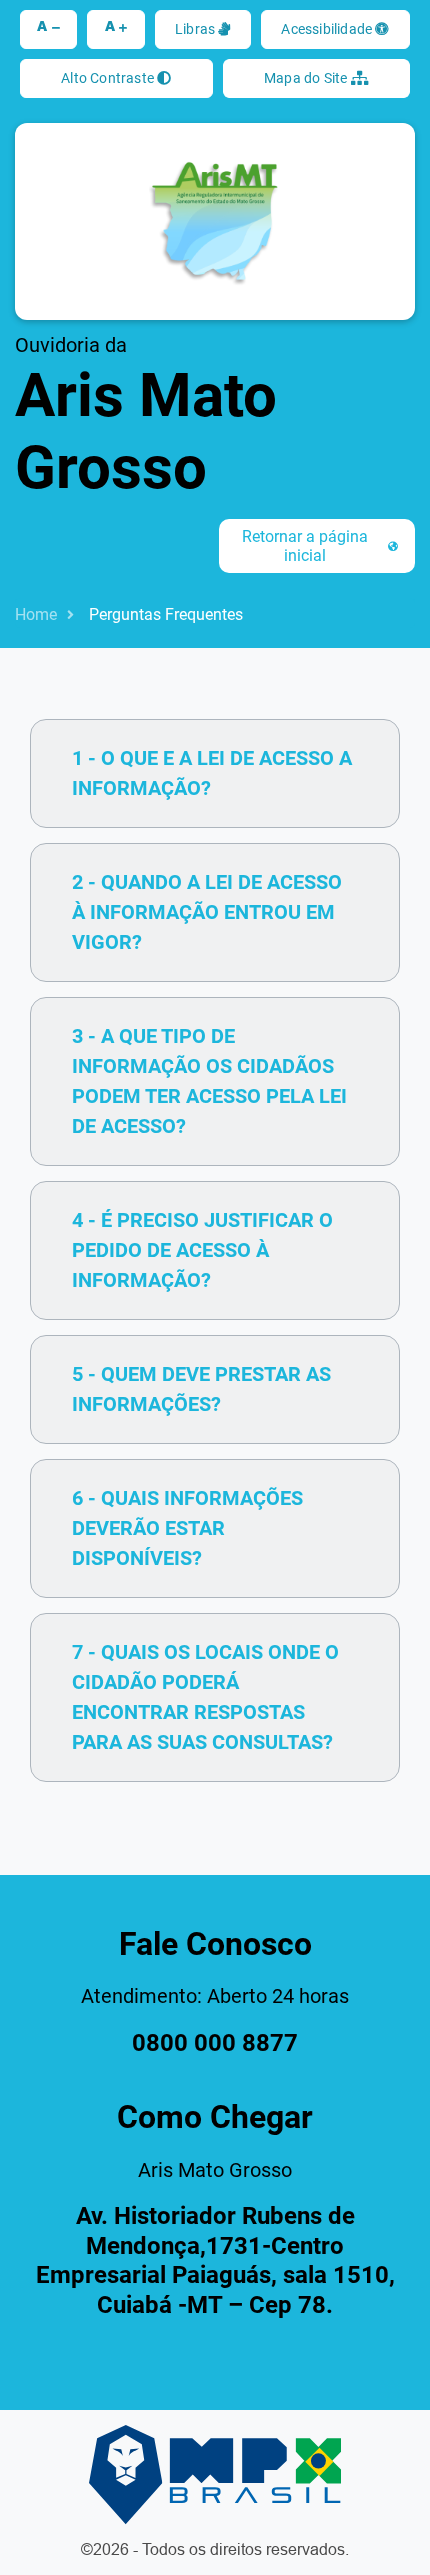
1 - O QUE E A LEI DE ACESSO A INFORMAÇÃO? (212, 773)
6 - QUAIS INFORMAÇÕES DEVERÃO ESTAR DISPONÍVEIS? (187, 1528)
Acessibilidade (328, 29)
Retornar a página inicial (305, 546)
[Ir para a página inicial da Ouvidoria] (215, 221)
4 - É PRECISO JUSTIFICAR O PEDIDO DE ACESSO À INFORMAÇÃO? (202, 1250)
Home (36, 614)
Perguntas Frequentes (166, 614)
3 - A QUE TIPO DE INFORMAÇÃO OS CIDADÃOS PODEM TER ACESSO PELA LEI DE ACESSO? (209, 1081)
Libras (196, 29)
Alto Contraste (109, 78)
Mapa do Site (307, 78)
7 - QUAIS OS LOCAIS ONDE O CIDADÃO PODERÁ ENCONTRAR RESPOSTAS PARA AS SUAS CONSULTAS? (205, 1697)
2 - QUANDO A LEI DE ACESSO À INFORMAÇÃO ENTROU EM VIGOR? (207, 912)
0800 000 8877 (215, 2043)
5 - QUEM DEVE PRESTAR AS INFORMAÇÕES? (201, 1389)
